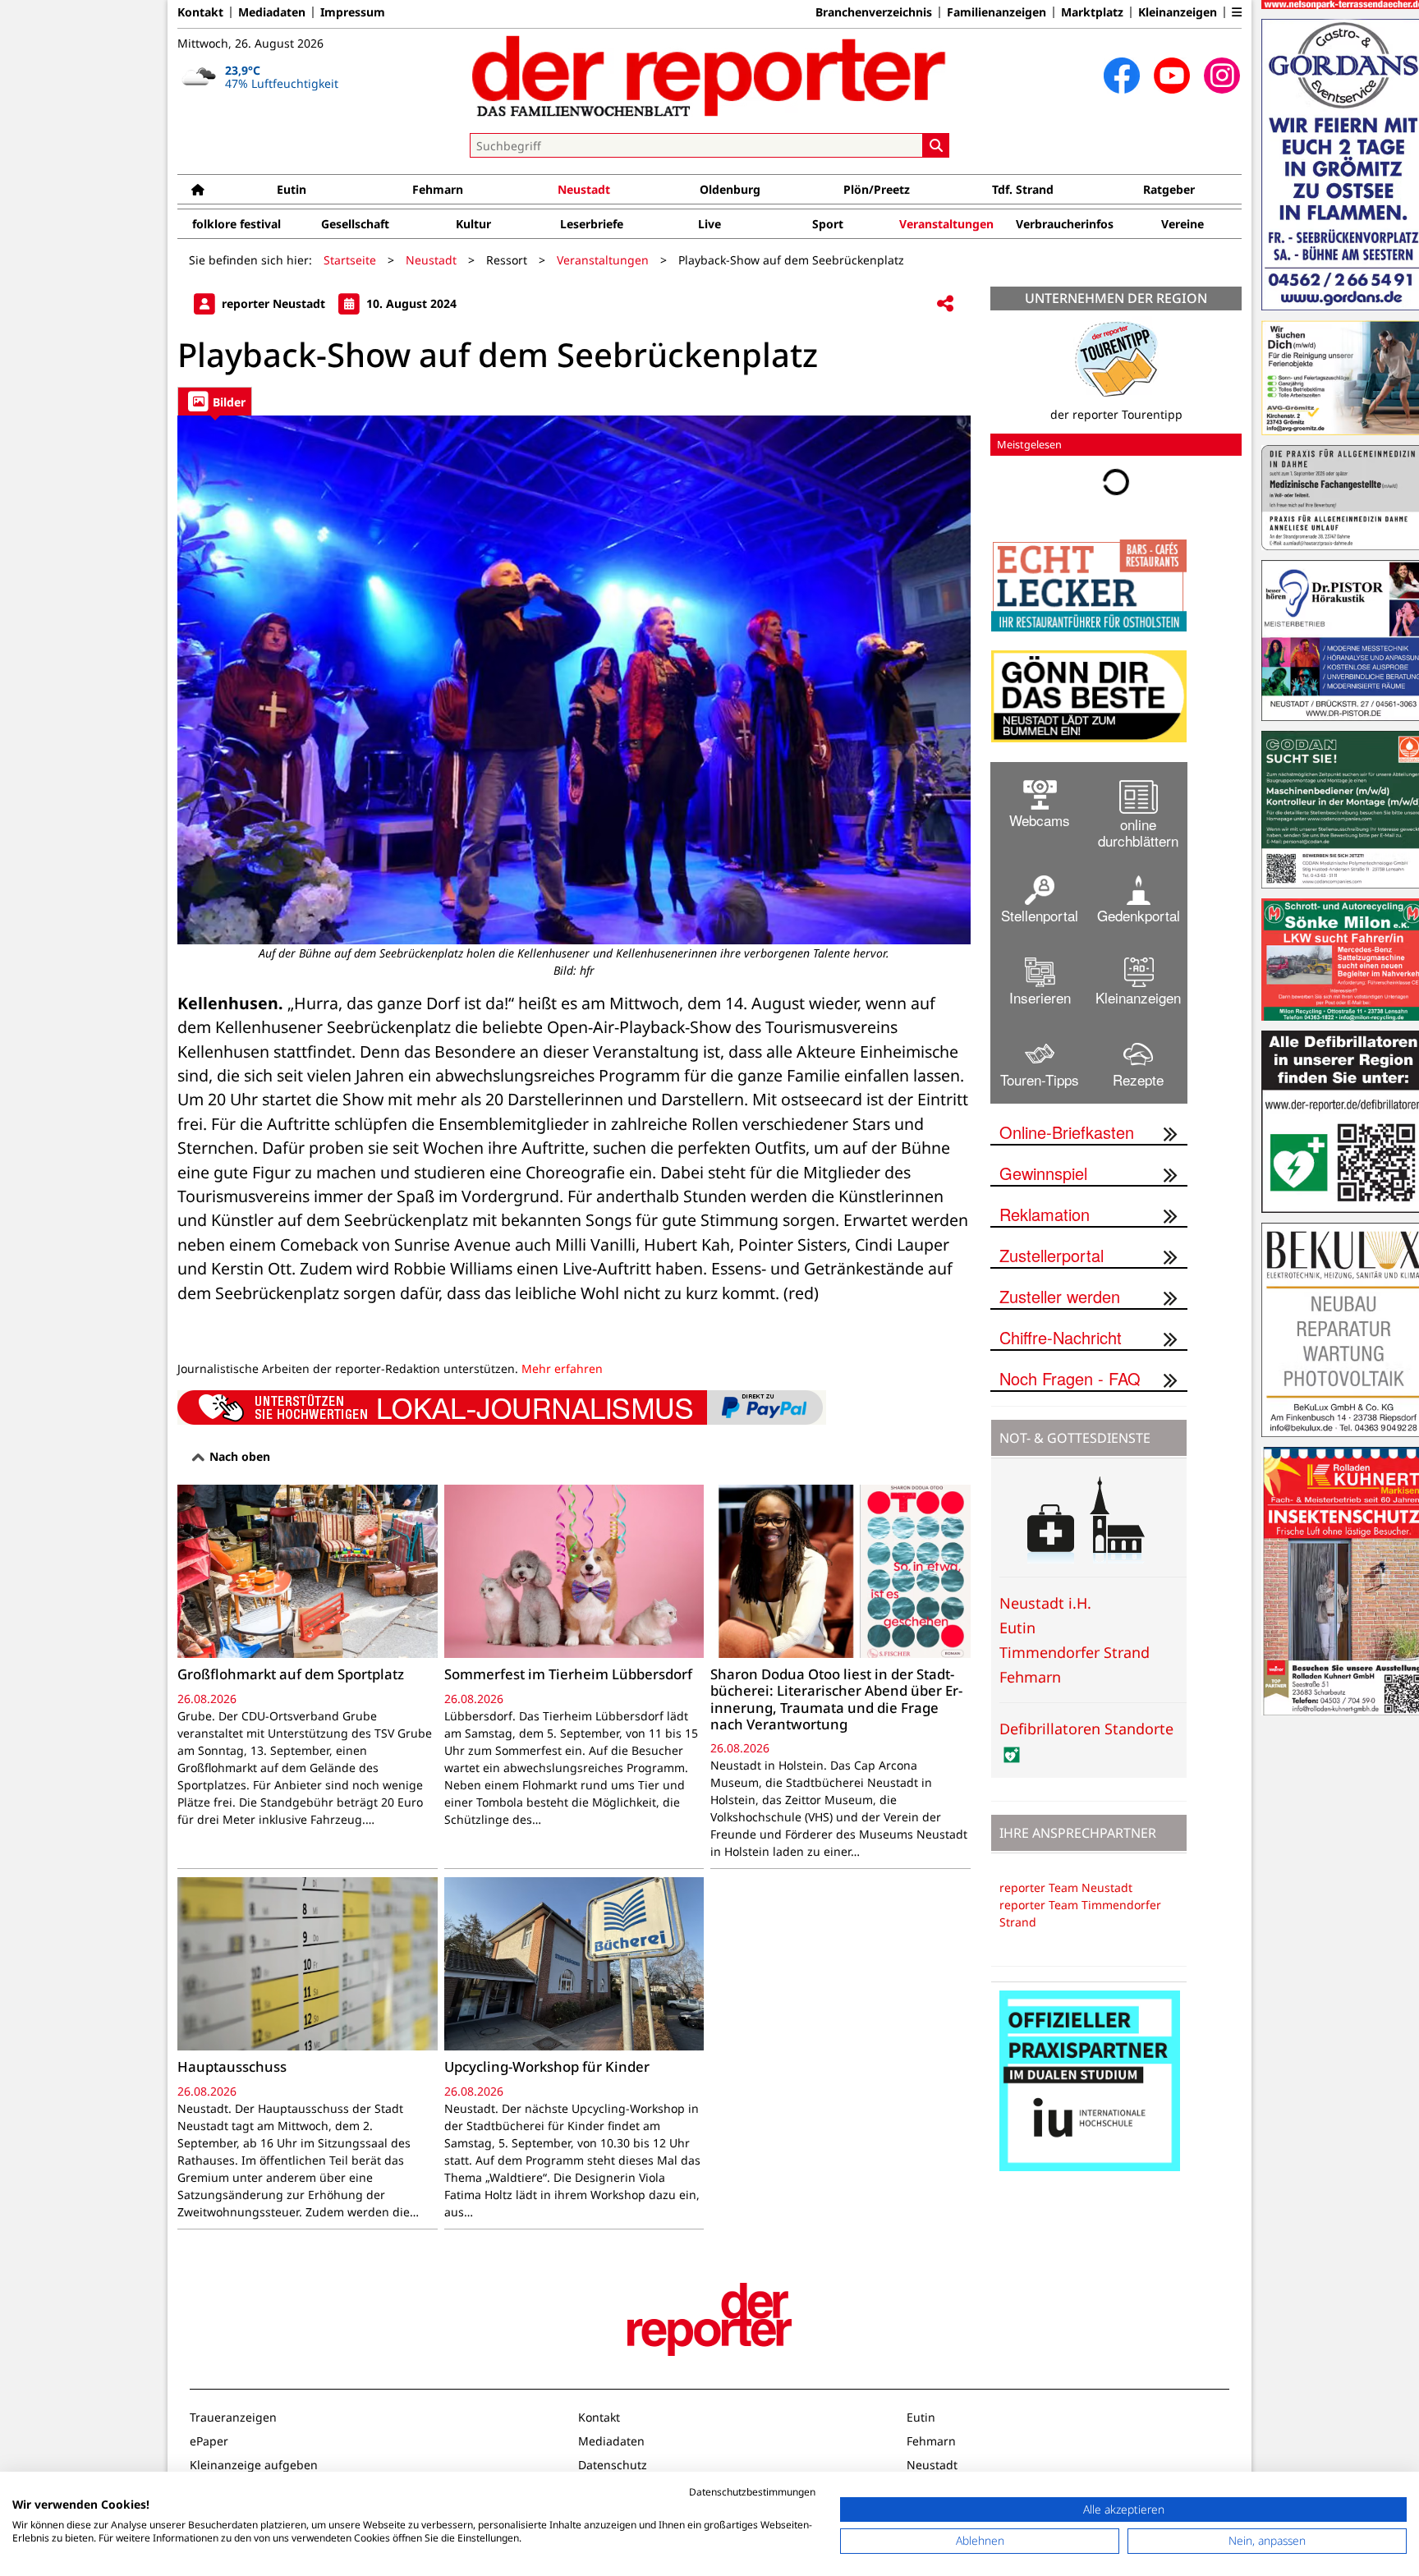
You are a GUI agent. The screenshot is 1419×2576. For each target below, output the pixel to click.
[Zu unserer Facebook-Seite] (1122, 76)
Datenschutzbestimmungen (752, 2492)
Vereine (1182, 224)
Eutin (292, 189)
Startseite (350, 260)
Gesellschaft (355, 224)
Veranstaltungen (946, 224)
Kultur (473, 224)
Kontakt (200, 12)
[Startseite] (198, 189)
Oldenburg (730, 189)
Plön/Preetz (877, 189)
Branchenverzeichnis (874, 12)
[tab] (215, 401)
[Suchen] (936, 145)
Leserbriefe (592, 224)
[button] (1237, 12)
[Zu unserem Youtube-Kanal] (1172, 76)
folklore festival (236, 224)
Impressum (353, 12)
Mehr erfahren (562, 1368)
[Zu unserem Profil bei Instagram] (1222, 76)
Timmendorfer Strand (1075, 1652)
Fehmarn (438, 189)
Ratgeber (1169, 189)
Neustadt (584, 189)
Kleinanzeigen (1178, 12)
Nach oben (238, 1456)
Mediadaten (272, 12)
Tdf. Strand (1023, 189)
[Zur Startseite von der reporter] (709, 76)
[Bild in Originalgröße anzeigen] (574, 680)
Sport (828, 224)
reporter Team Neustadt (1066, 1887)
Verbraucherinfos (1065, 224)
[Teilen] (945, 304)
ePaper (209, 2441)
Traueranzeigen (233, 2417)
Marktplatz (1092, 12)
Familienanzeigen (997, 12)
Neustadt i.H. (1045, 1603)
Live (709, 224)
